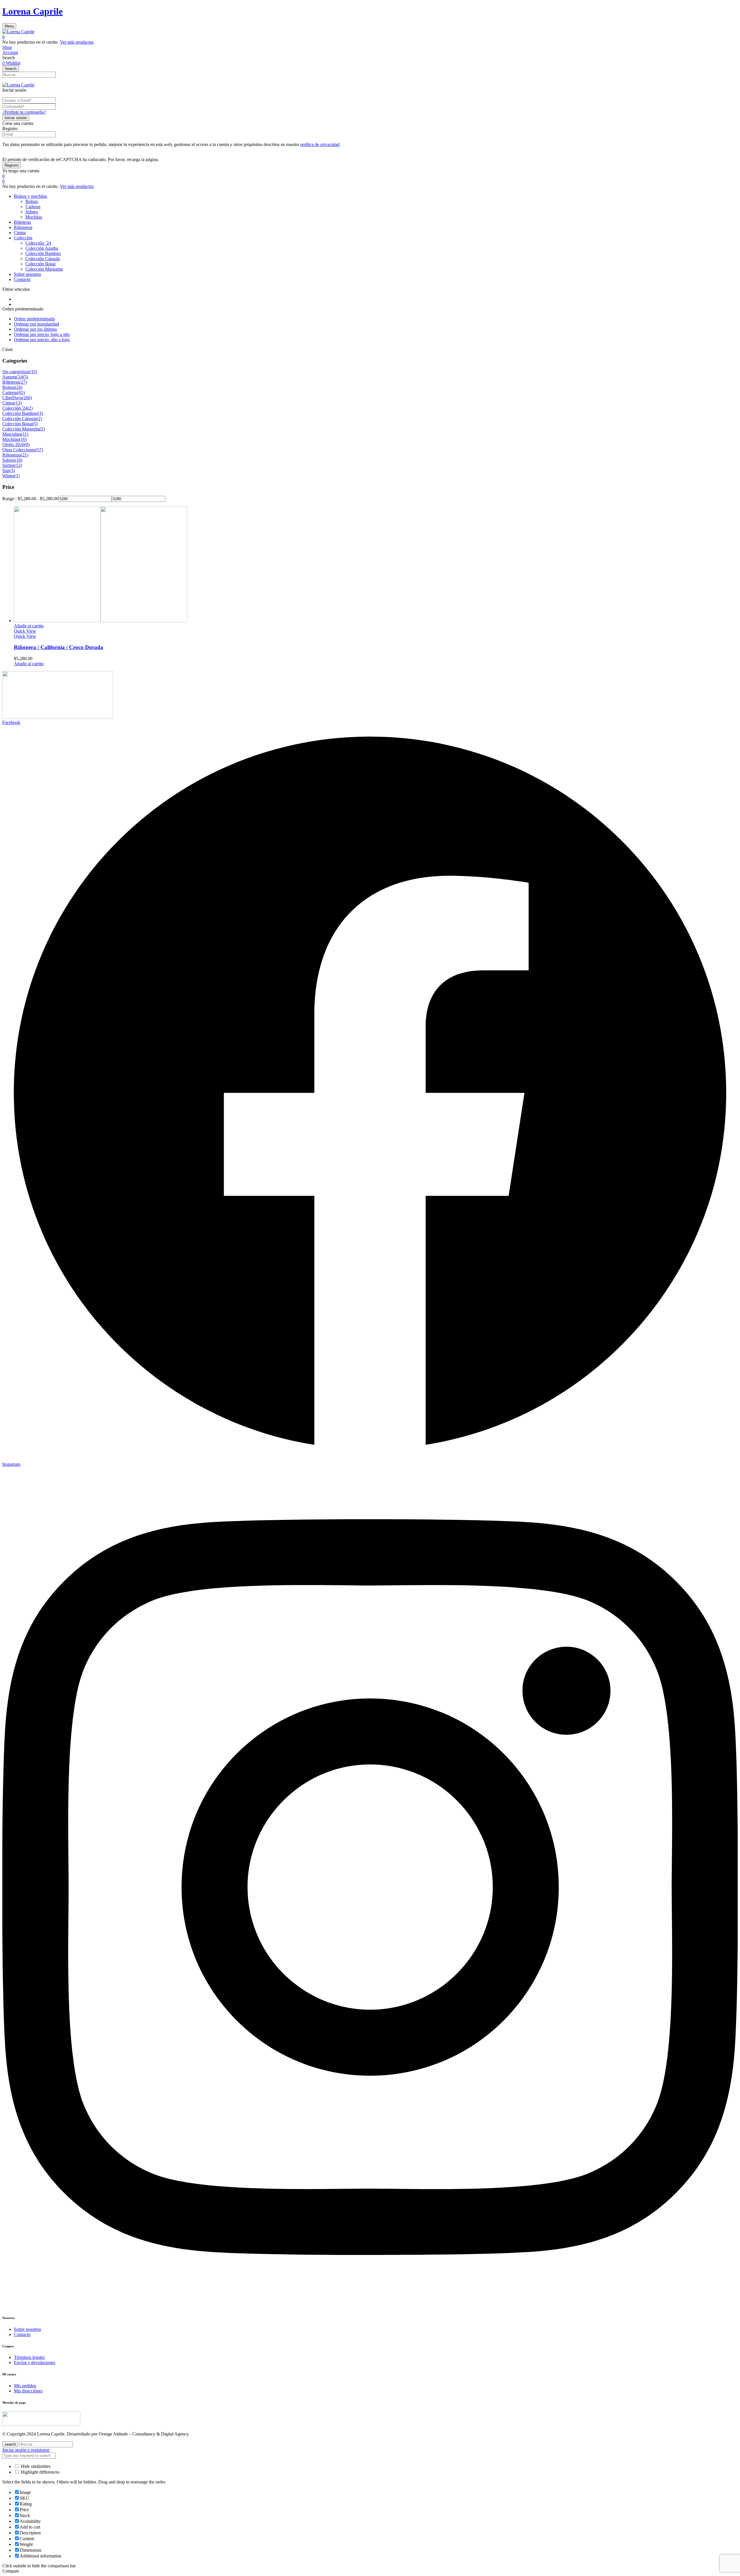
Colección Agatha (42, 248)
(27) (23, 382)
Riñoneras (12, 455)
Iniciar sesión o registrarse (26, 2450)
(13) (18, 403)
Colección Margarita (44, 269)
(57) (39, 450)
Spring (8, 465)
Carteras (33, 207)
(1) (17, 476)
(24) (18, 387)
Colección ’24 (38, 243)
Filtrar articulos (16, 289)
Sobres (32, 212)
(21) (25, 455)
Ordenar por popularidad (36, 324)
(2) (30, 408)
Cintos (8, 403)
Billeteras (11, 382)
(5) (25, 377)
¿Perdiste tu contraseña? (24, 112)
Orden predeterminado (34, 319)
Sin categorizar (16, 372)
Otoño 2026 (13, 445)
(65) (21, 392)
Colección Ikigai (40, 264)
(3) (40, 413)
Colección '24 (15, 408)
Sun (6, 471)
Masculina (12, 434)
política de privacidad (320, 144)
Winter (8, 476)
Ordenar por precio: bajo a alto (42, 334)
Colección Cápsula (43, 259)
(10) (18, 460)
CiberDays (12, 398)
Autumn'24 (13, 377)
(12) (18, 465)
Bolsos (32, 201)
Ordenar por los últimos (35, 329)
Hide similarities (35, 2466)
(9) (27, 445)
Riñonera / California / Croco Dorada (59, 647)
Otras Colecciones (19, 450)
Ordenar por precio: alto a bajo (42, 340)
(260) (27, 398)
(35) (33, 372)
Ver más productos (77, 42)
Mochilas (34, 217)
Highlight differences (39, 2472)
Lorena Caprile (33, 11)
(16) (23, 439)
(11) (25, 434)
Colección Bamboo (43, 253)
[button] (370, 37)
